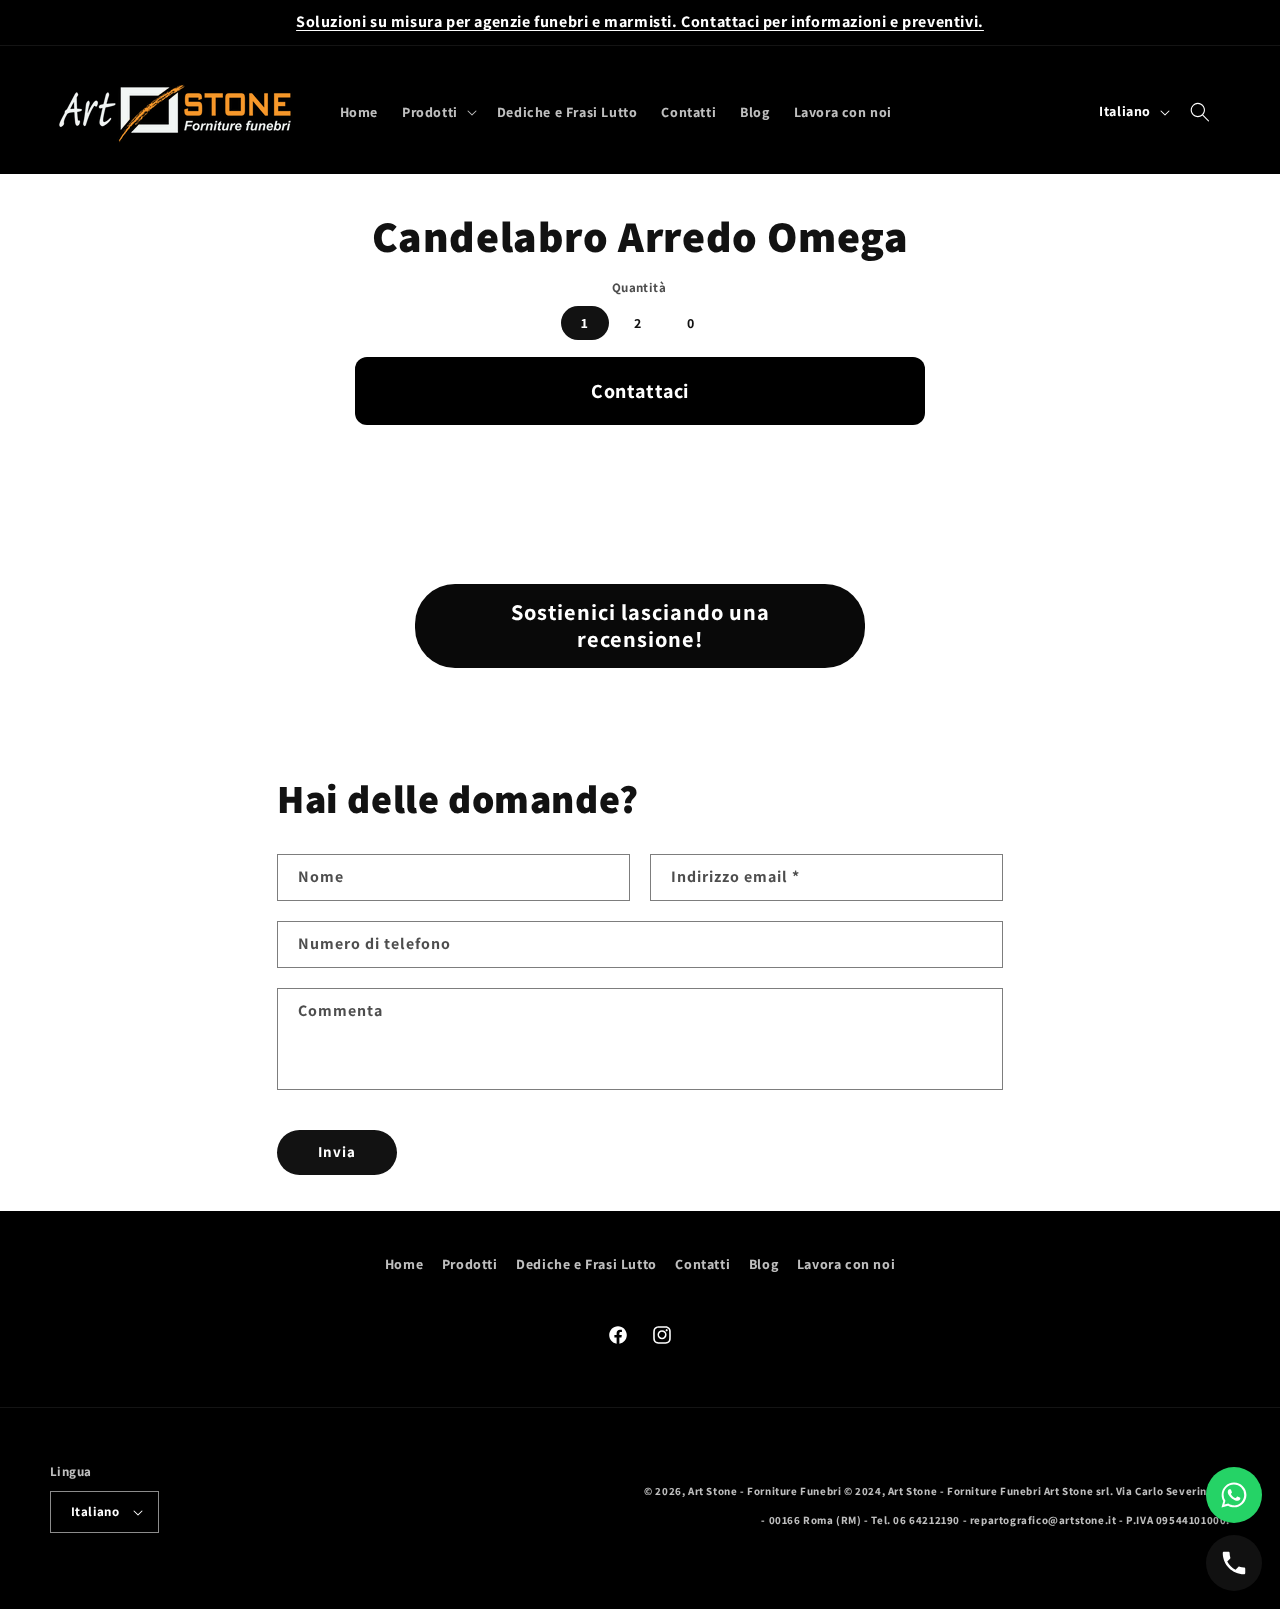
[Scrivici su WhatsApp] (1234, 1495)
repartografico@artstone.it (1043, 1520)
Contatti (702, 1264)
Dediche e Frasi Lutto (586, 1264)
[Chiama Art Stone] (1234, 1563)
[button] (437, 112)
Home (404, 1264)
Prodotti (470, 1264)
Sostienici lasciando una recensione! (640, 625)
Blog (763, 1264)
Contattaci (640, 391)
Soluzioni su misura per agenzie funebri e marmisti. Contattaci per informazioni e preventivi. (640, 21)
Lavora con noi (846, 1264)
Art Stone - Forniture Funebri (764, 1491)
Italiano (95, 1511)
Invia (337, 1151)
